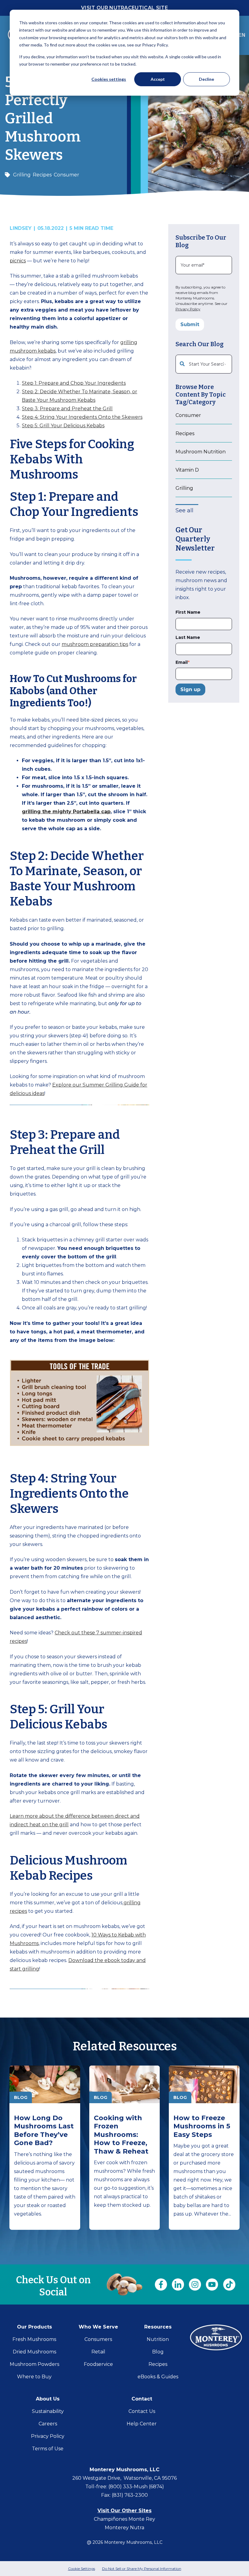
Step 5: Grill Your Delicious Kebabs (63, 426)
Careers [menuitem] (48, 2424)
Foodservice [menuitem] (98, 2364)
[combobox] (204, 364)
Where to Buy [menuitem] (34, 2377)
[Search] (225, 364)
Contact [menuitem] (142, 2399)
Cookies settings (109, 79)
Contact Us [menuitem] (142, 2411)
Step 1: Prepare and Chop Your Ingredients (74, 383)
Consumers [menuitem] (98, 2339)
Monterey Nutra (124, 2528)
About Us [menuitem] (48, 2399)
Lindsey (22, 228)
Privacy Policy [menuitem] (48, 2436)
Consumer (67, 175)
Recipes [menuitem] (158, 2364)
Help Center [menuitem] (142, 2424)
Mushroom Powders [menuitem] (34, 2364)
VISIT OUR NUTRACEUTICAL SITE (124, 8)
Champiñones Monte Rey (124, 2519)
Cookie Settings (82, 2569)
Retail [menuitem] (98, 2352)
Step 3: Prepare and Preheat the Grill (67, 409)
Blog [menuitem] (158, 2352)
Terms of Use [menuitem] (48, 2449)
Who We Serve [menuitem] (98, 2327)
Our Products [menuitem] (34, 2327)
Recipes (42, 175)
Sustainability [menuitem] (48, 2411)
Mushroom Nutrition (201, 452)
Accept (158, 79)
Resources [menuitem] (158, 2327)
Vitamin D (187, 470)
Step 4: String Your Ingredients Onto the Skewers (82, 417)
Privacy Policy (188, 309)
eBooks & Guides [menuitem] (158, 2377)
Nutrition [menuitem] (158, 2339)
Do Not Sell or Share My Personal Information (142, 2569)
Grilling (22, 175)
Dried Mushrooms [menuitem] (34, 2352)
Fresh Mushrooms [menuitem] (34, 2339)
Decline (206, 79)
